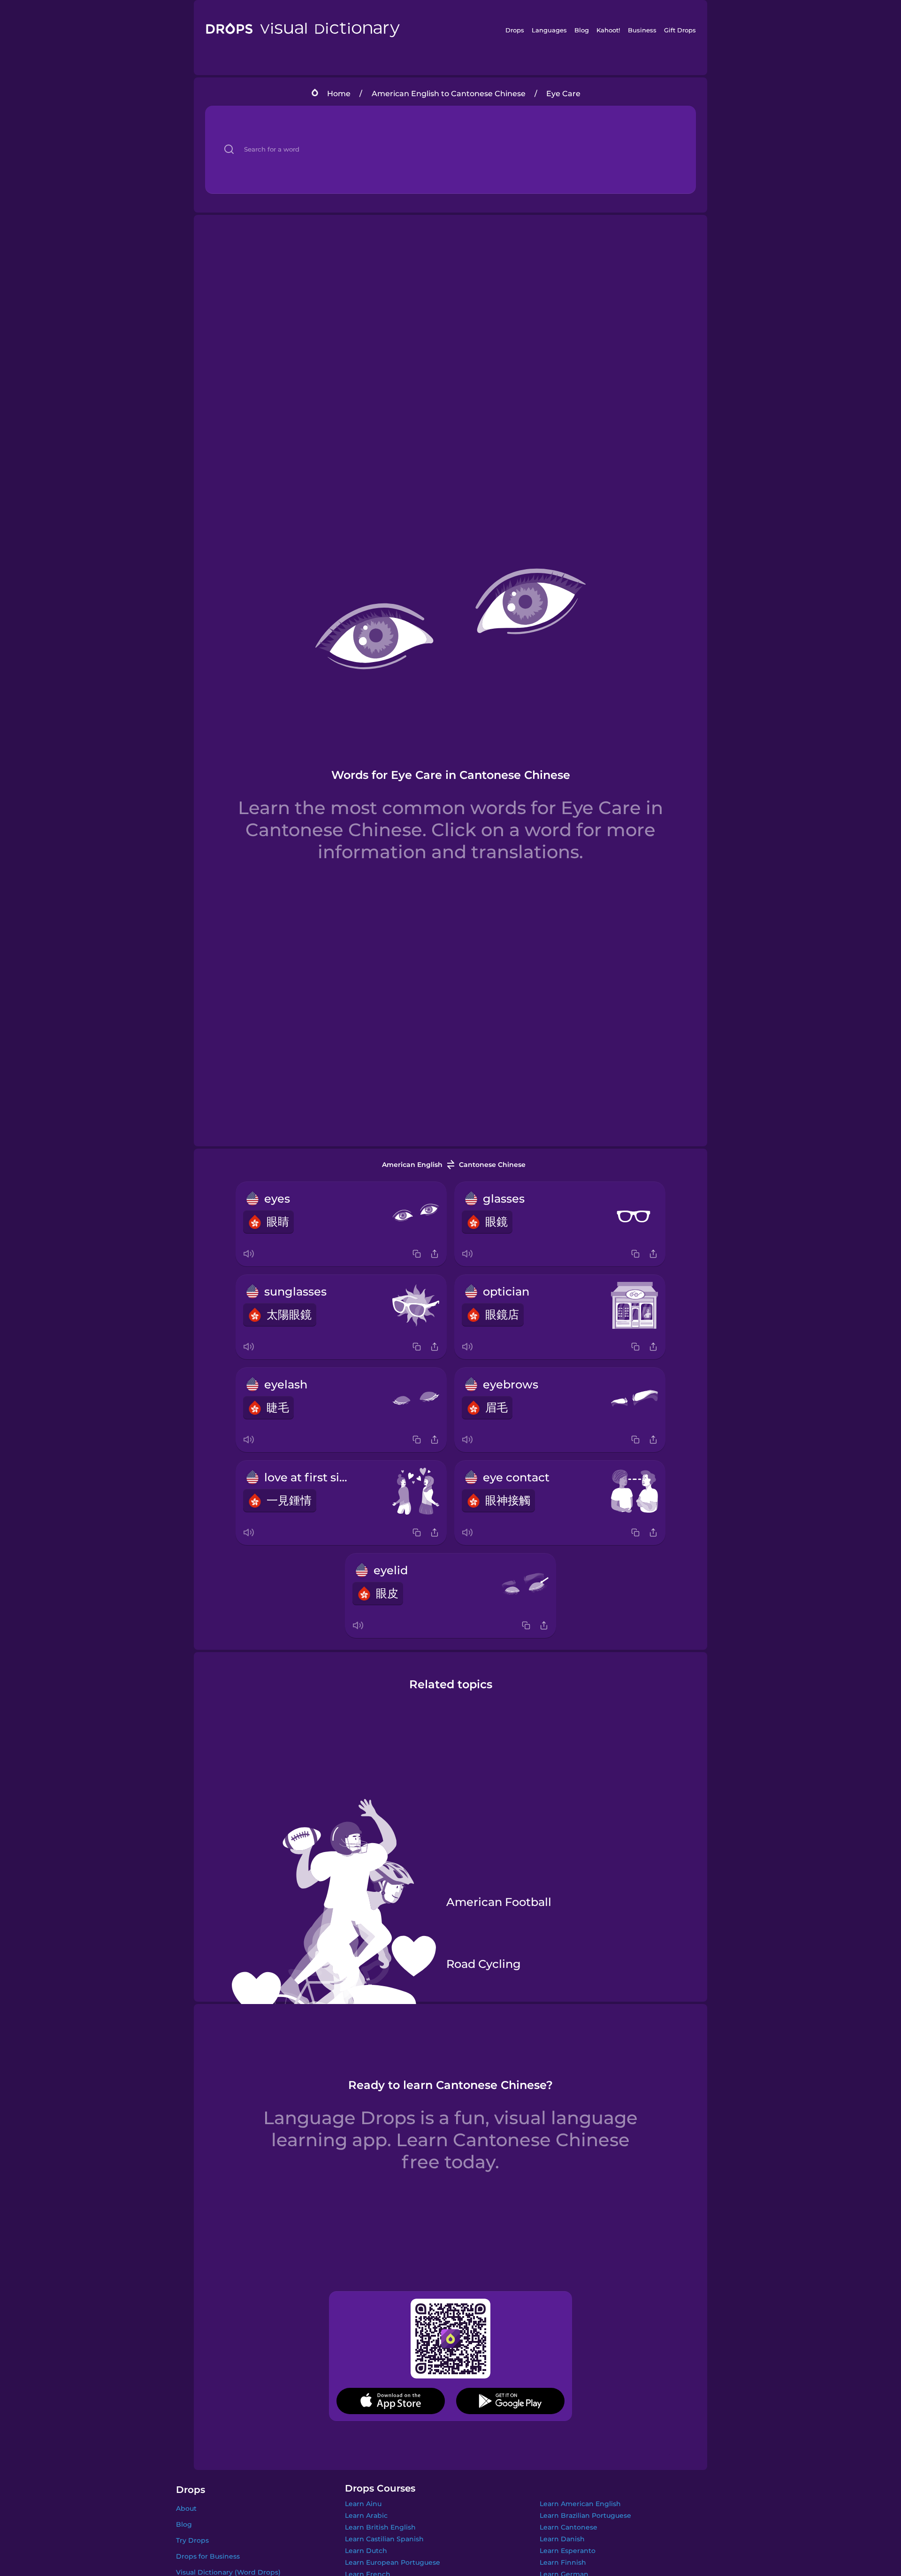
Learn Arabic (366, 2515)
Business (642, 30)
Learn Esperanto (568, 2551)
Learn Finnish (563, 2562)
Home (339, 94)
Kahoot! (608, 30)
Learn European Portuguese (393, 2562)
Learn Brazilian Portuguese (585, 2515)
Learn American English (580, 2504)
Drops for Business (208, 2556)
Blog (582, 30)
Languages (549, 30)
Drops (515, 30)
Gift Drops (680, 30)
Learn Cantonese (569, 2527)
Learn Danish (562, 2539)
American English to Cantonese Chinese (449, 94)
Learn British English (380, 2527)
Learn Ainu (363, 2504)
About (186, 2508)
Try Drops (192, 2540)
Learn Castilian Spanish (384, 2539)
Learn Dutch (366, 2551)
